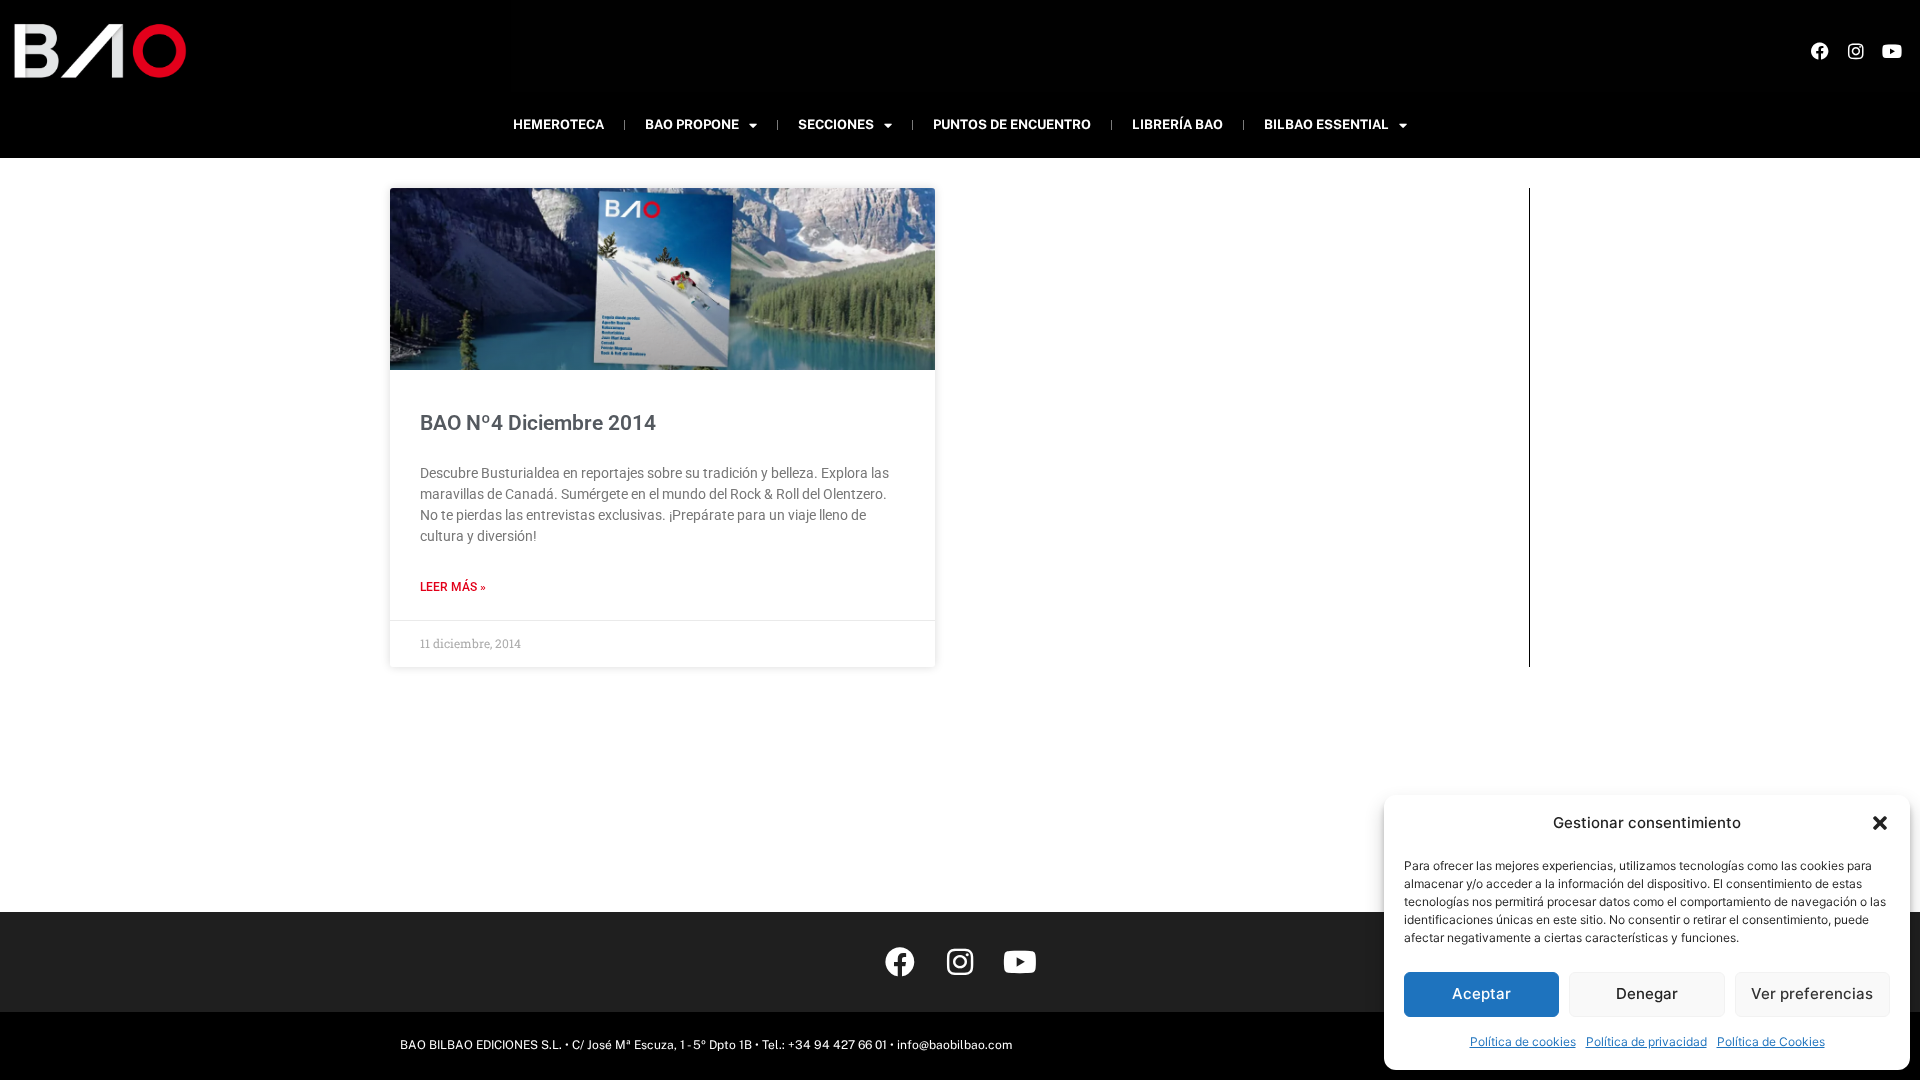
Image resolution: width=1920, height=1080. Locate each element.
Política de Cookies (1771, 1041)
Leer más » (453, 587)
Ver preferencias (1812, 993)
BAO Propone (692, 124)
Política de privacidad (1646, 1041)
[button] (1880, 823)
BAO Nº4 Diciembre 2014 (538, 423)
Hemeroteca (558, 124)
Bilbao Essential (1326, 124)
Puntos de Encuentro (1012, 124)
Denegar (1647, 993)
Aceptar (1481, 993)
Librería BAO (1177, 124)
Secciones (836, 124)
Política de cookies (1523, 1041)
